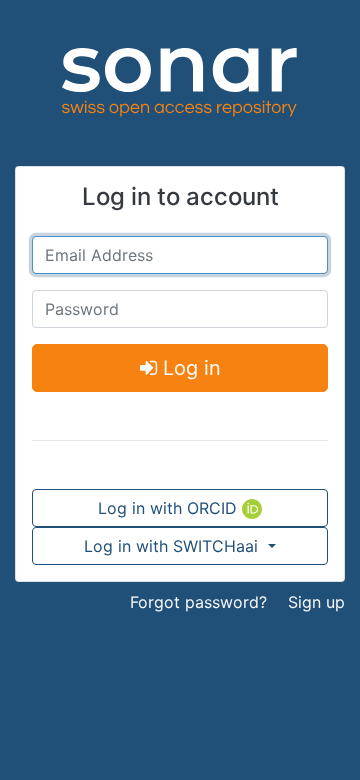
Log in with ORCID (170, 508)
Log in (189, 368)
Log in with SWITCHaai (173, 546)
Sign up (316, 602)
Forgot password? (198, 602)
